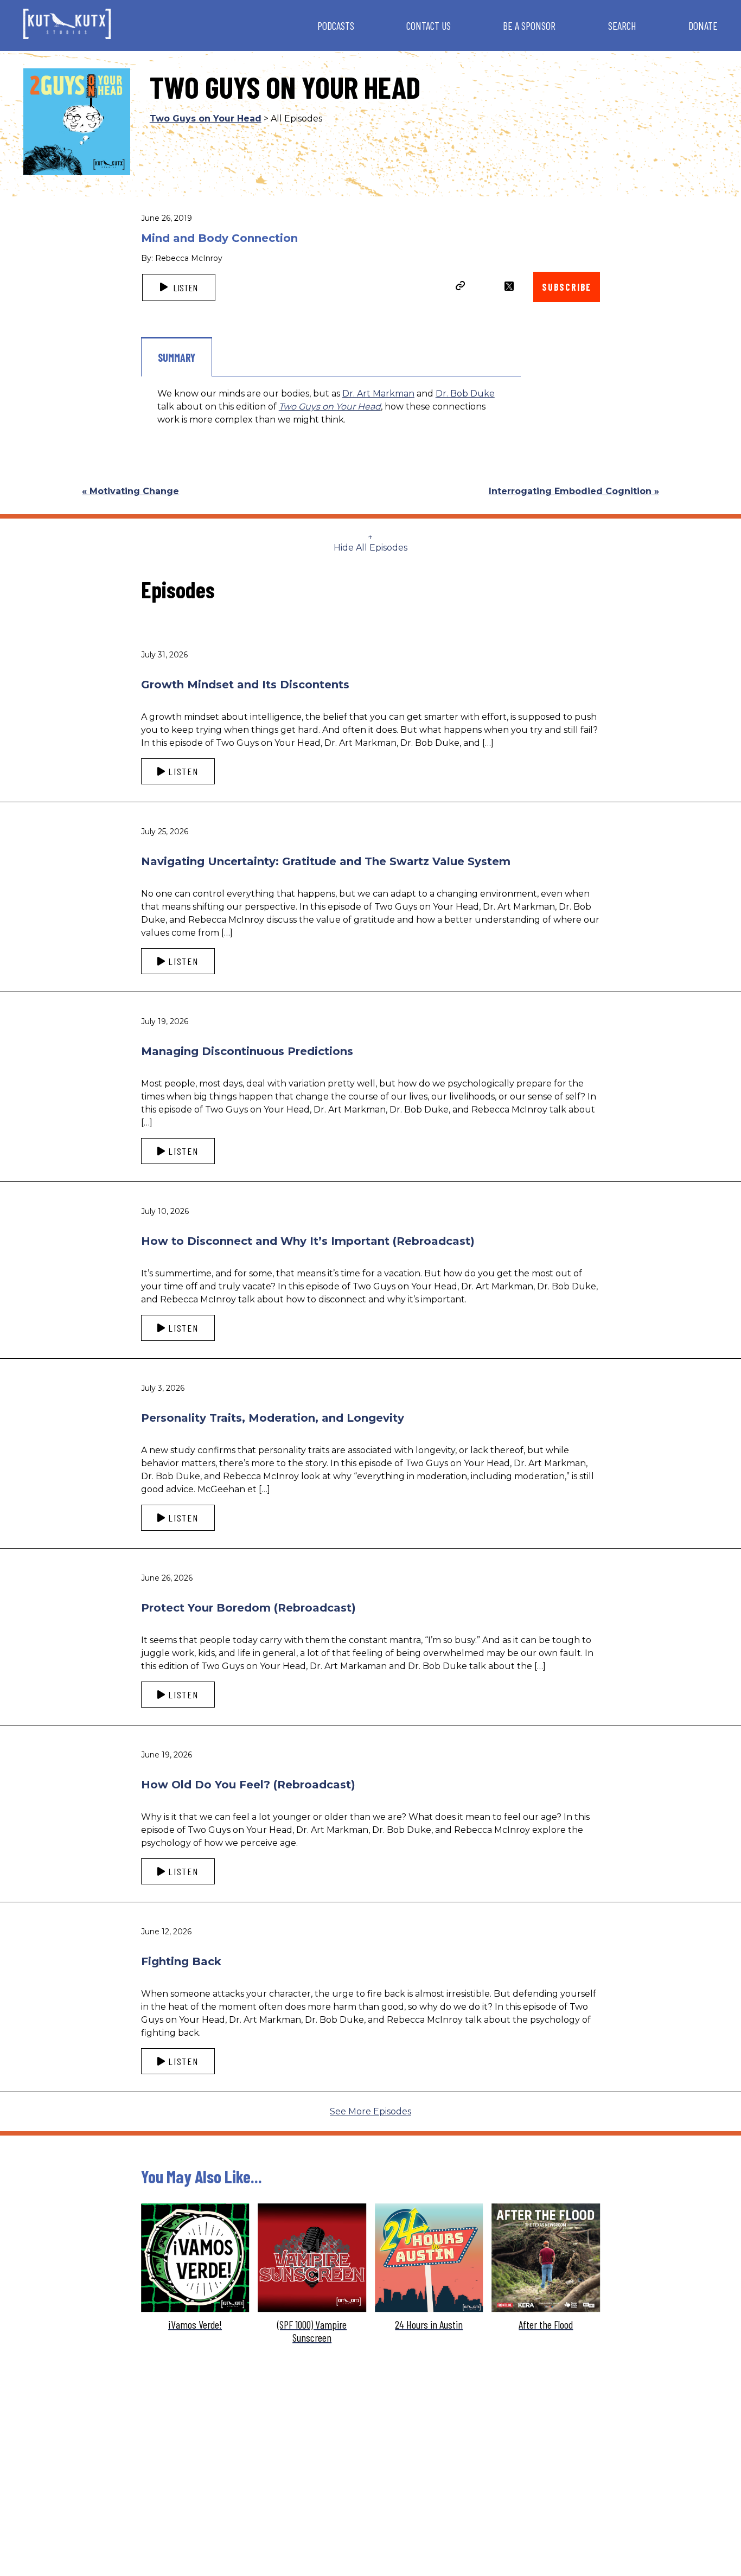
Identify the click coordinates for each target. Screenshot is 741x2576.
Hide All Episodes (370, 548)
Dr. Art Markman (378, 394)
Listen (184, 287)
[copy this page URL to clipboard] (461, 287)
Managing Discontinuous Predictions (247, 1051)
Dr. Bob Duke (465, 394)
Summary (177, 357)
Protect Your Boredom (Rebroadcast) (248, 1608)
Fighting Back (181, 1961)
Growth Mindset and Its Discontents (245, 685)
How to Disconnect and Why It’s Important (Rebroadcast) (308, 1241)
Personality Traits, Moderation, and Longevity (273, 1418)
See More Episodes (370, 2111)
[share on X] (509, 286)
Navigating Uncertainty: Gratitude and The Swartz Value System (326, 861)
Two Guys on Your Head (206, 119)
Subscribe (567, 287)
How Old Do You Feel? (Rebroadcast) (248, 1785)
